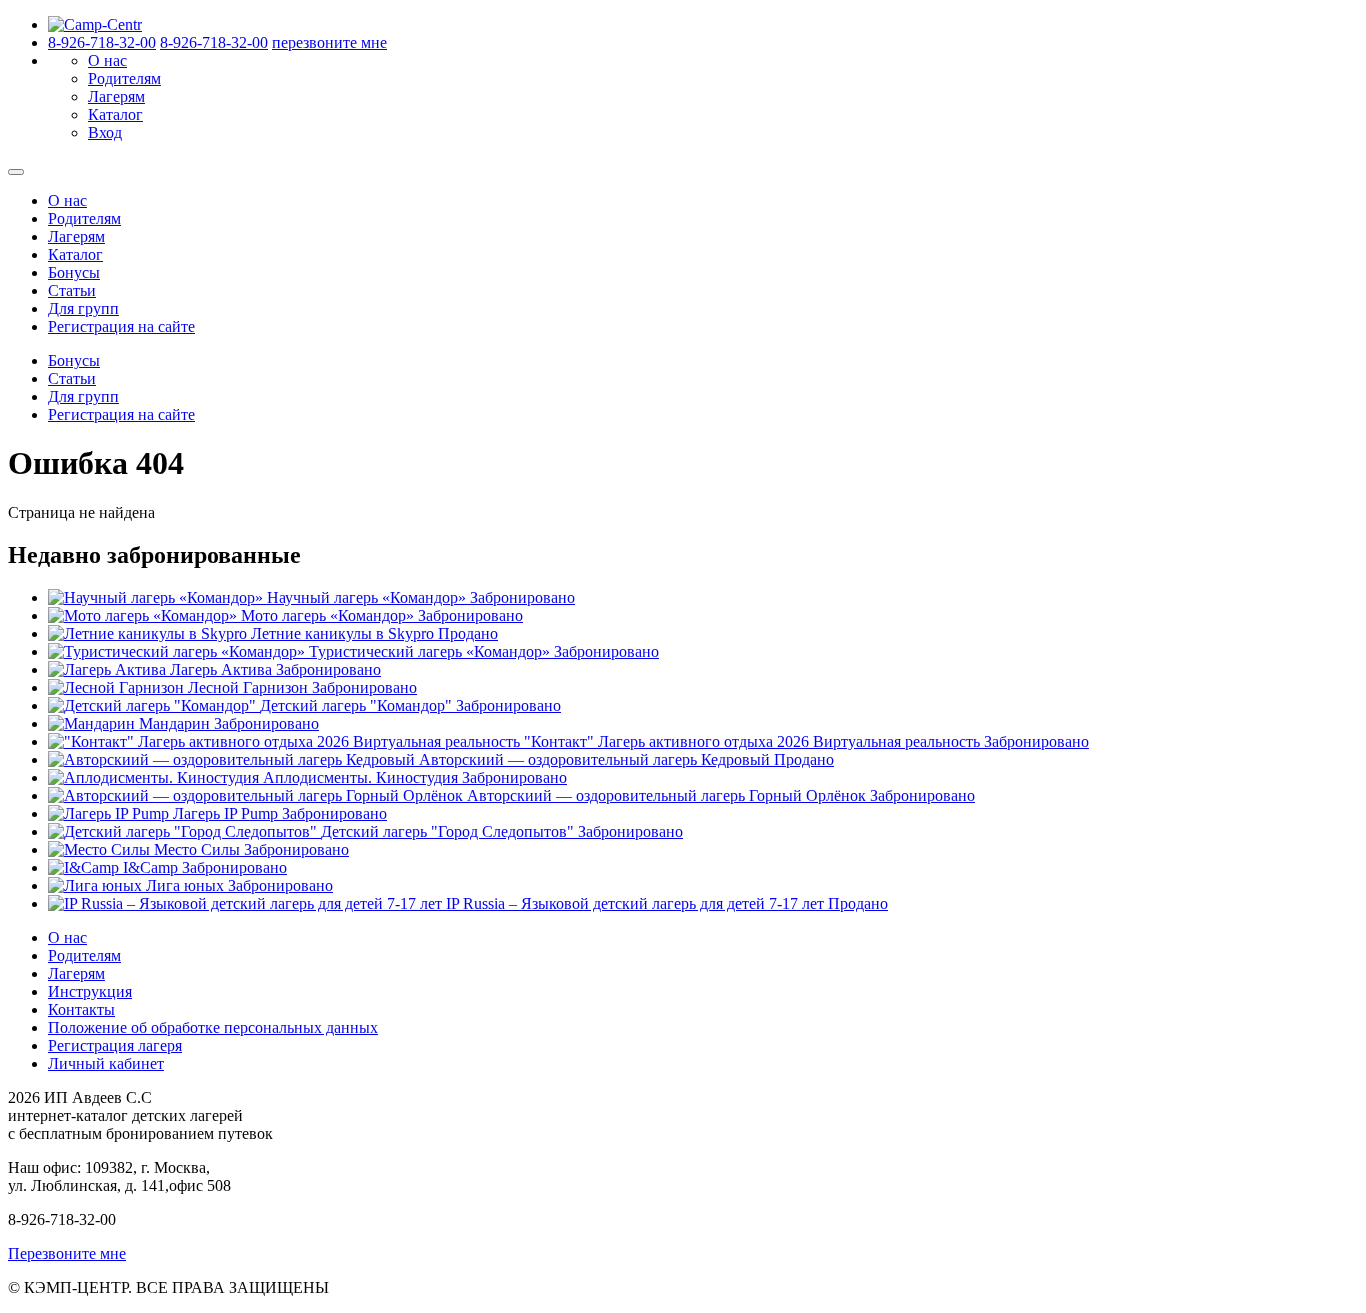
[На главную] (95, 24)
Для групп (83, 308)
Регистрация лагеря (115, 1045)
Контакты (81, 1009)
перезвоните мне (329, 42)
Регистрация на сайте (121, 326)
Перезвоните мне (67, 1253)
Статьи (72, 290)
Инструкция (90, 991)
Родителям (124, 78)
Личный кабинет (106, 1063)
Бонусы (74, 272)
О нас (107, 60)
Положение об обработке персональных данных (213, 1027)
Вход (105, 132)
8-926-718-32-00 (102, 42)
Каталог (115, 114)
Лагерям (116, 96)
